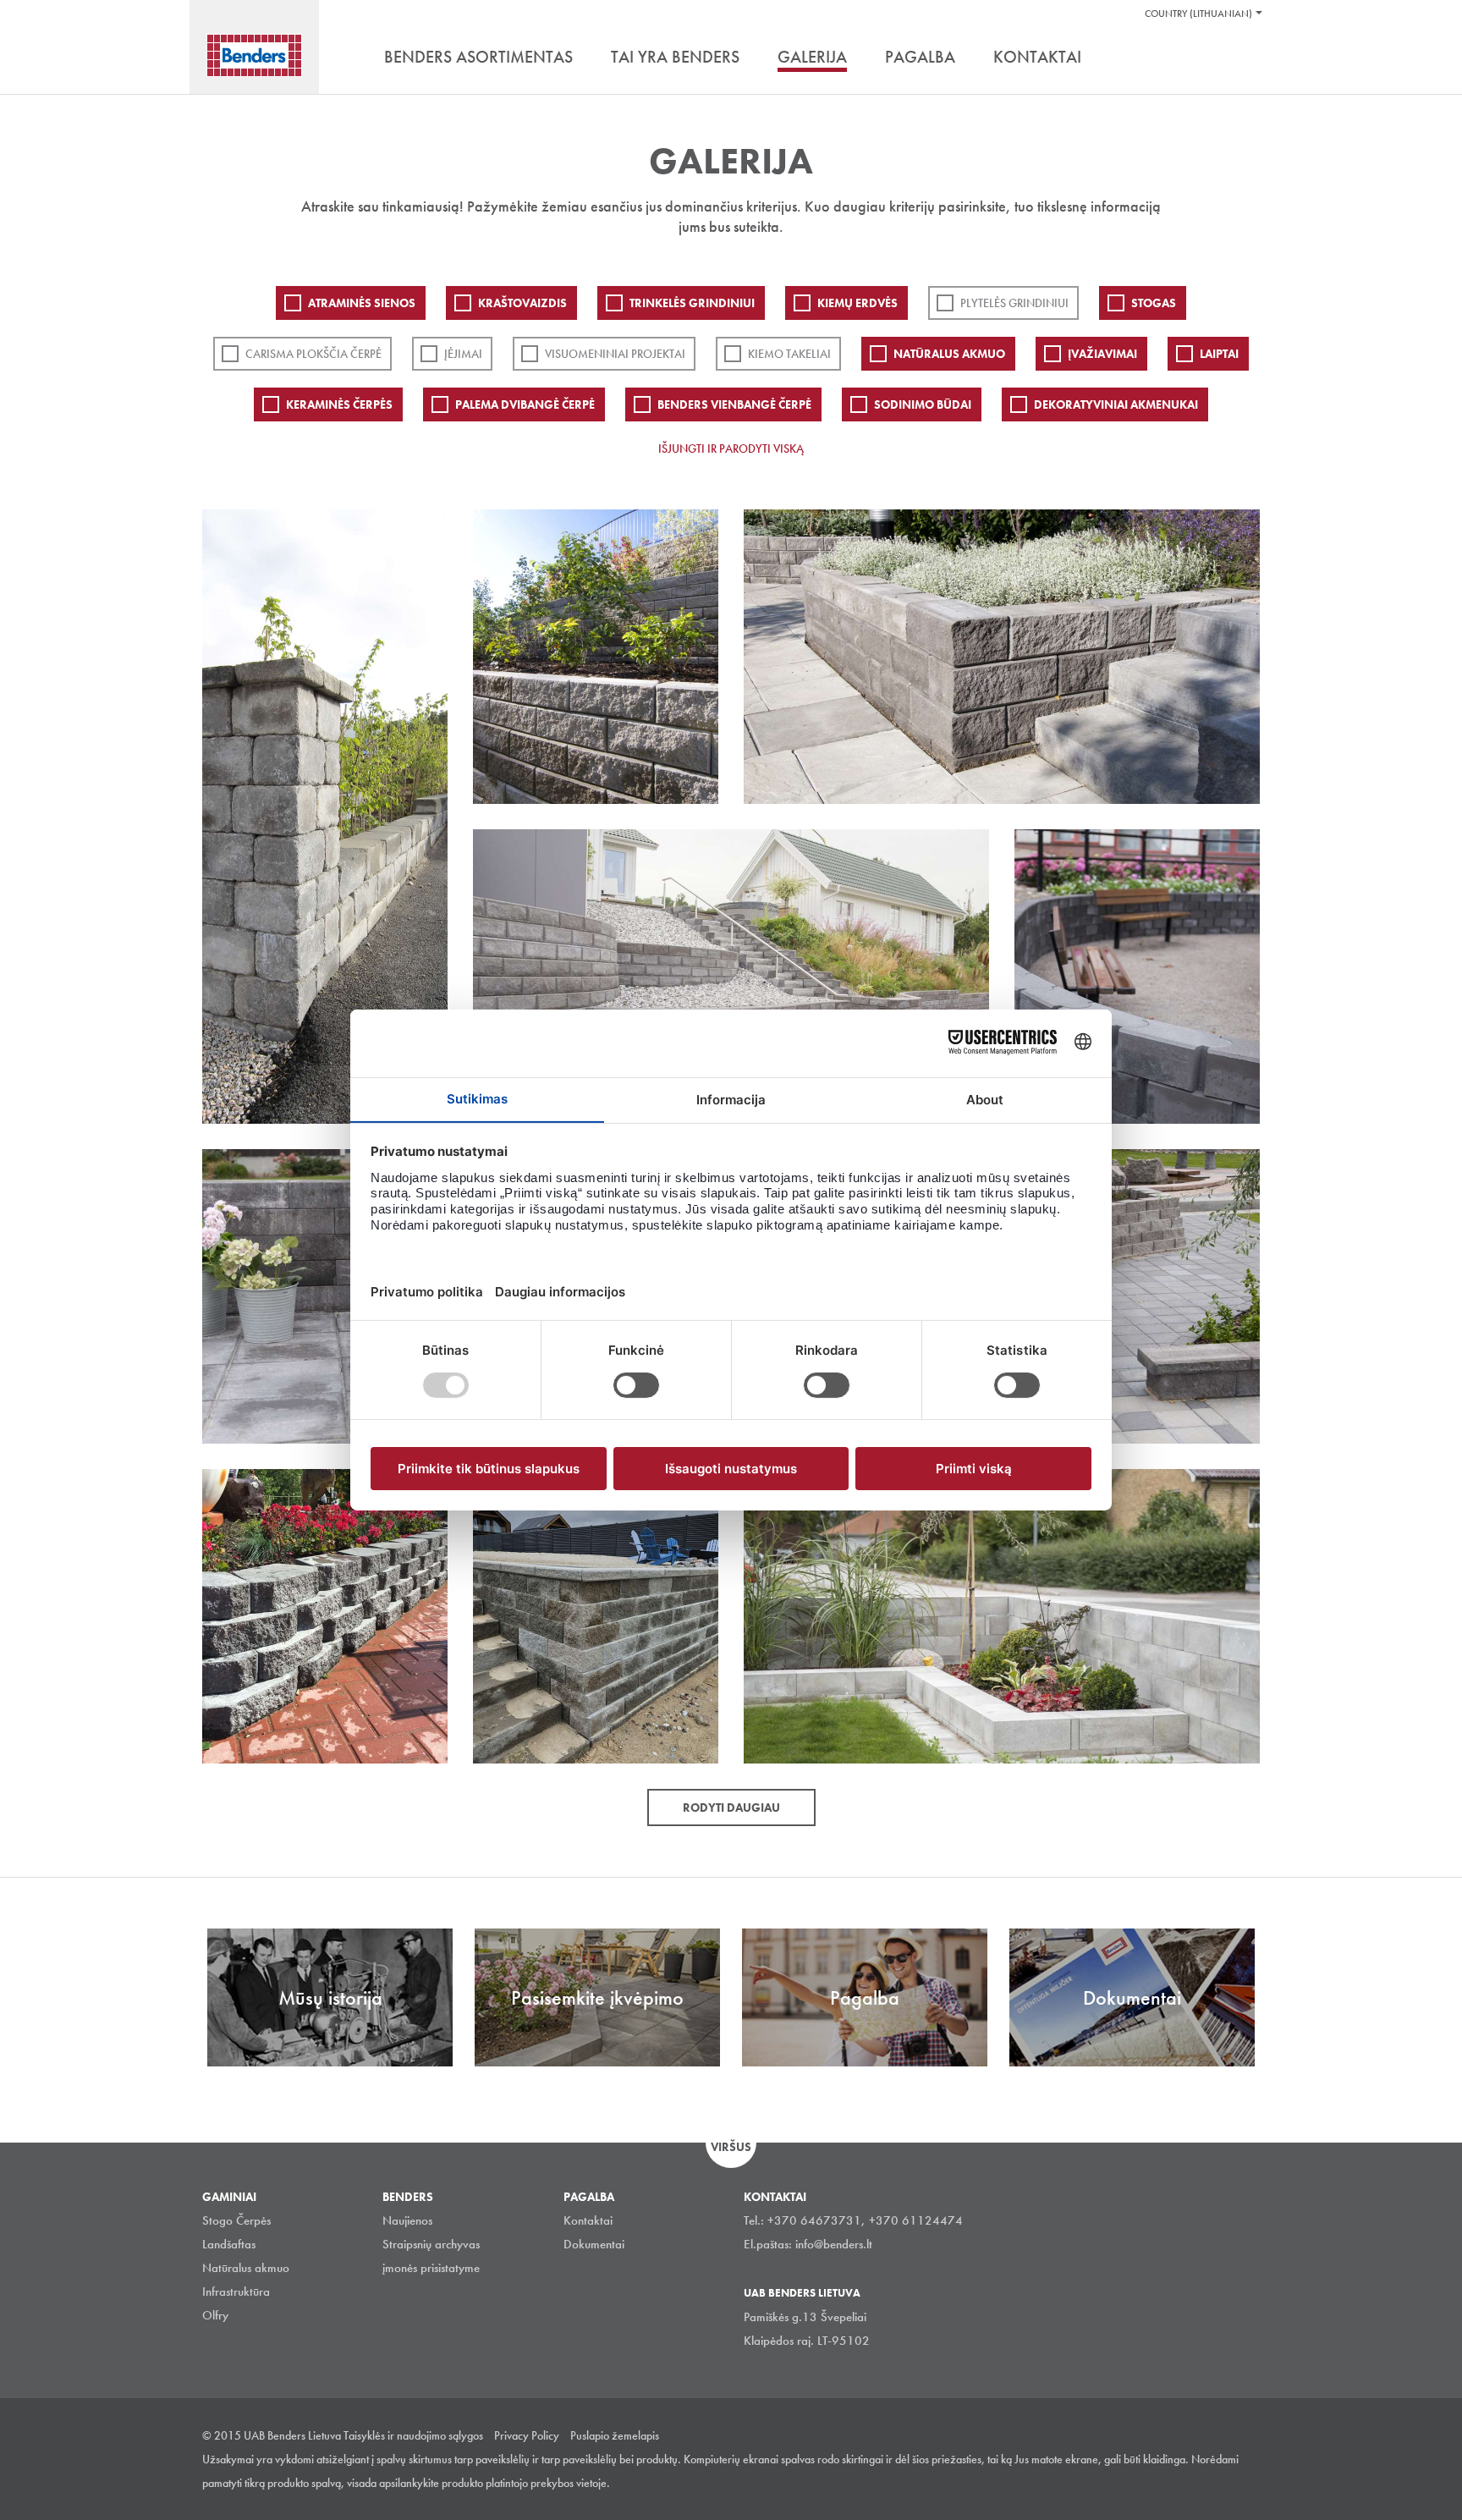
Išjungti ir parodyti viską (731, 448)
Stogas (1154, 303)
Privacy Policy (527, 2435)
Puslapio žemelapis (615, 2435)
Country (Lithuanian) (1198, 14)
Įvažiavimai (1102, 354)
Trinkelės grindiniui (692, 303)
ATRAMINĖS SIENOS (362, 303)
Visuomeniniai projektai (615, 354)
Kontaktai (588, 2220)
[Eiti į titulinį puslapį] (254, 55)
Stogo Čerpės (236, 2220)
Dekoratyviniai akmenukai (1116, 404)
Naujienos (407, 2220)
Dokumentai (594, 2244)
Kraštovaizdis (522, 303)
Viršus (731, 2147)
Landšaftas (229, 2244)
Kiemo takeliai (789, 354)
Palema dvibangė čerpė (525, 404)
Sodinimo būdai (923, 404)
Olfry (215, 2315)
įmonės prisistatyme (431, 2268)
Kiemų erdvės (857, 303)
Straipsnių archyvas (431, 2244)
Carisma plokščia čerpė (313, 354)
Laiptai (1219, 354)
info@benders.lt (834, 2244)
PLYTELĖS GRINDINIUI (1014, 303)
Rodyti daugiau (731, 1807)
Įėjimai (463, 354)
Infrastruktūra (236, 2292)
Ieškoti (1247, 58)
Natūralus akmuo (949, 354)
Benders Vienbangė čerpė (734, 404)
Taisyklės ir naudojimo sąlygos (413, 2435)
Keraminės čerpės (339, 404)
